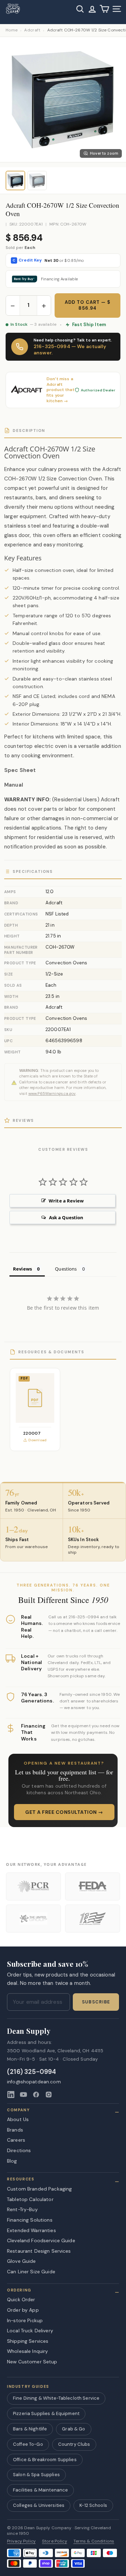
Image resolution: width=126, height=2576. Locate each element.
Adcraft (32, 30)
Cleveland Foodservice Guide (41, 2240)
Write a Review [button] (66, 1201)
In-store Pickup (25, 2320)
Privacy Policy (21, 2541)
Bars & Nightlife (30, 2429)
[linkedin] (11, 2095)
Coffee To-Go (28, 2444)
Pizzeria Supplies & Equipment (46, 2413)
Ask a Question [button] (66, 1217)
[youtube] (23, 2095)
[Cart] (104, 9)
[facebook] (36, 2095)
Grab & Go (73, 2429)
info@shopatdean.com (34, 2082)
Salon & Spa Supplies (36, 2475)
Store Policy (55, 2541)
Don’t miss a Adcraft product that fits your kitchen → (61, 390)
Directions (19, 2150)
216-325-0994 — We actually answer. (70, 349)
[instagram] (49, 2095)
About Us (18, 2119)
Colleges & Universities (39, 2505)
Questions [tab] (66, 1269)
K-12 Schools (93, 2505)
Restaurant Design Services (39, 2251)
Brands (15, 2130)
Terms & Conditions (94, 2541)
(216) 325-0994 (32, 2072)
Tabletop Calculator (30, 2199)
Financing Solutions (30, 2220)
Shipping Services (28, 2341)
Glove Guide (22, 2261)
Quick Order (21, 2299)
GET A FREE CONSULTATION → (64, 1812)
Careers (16, 2140)
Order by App (23, 2310)
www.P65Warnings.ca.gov (52, 1094)
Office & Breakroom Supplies (45, 2460)
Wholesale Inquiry (27, 2351)
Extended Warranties (31, 2230)
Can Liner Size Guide (31, 2272)
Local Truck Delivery (30, 2331)
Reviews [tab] (22, 1269)
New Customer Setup (32, 2362)
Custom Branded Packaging (39, 2189)
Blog (12, 2161)
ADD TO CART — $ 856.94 (88, 305)
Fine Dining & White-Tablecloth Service (56, 2398)
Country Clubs (74, 2444)
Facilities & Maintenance (40, 2490)
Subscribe (96, 2002)
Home (12, 30)
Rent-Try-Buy (22, 2209)
